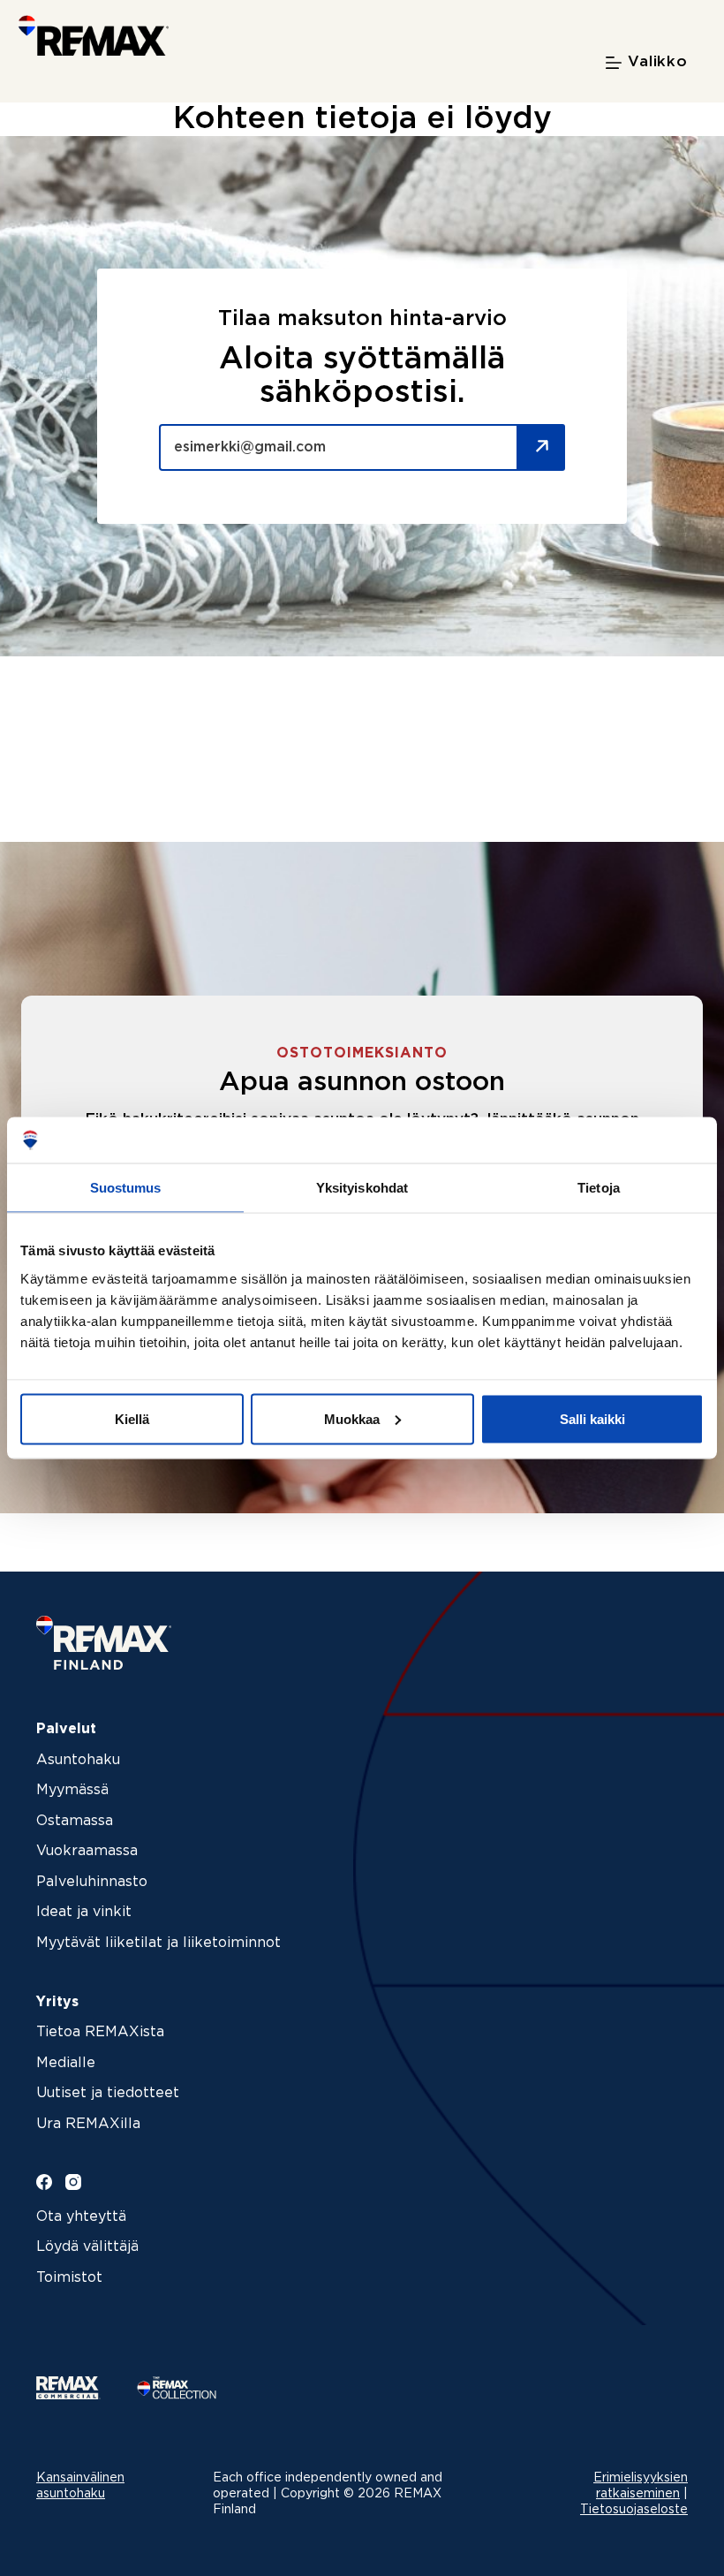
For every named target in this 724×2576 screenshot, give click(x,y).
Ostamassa (75, 1821)
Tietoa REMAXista (100, 2032)
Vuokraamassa (87, 1851)
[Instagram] (73, 2182)
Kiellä (132, 1418)
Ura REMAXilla (88, 2124)
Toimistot (69, 2278)
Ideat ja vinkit (84, 1912)
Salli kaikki (592, 1418)
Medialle (66, 2063)
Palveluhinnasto (92, 1882)
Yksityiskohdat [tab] (362, 1188)
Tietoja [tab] (599, 1188)
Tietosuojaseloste (634, 2510)
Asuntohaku (78, 1760)
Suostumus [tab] (126, 1188)
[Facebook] (44, 2182)
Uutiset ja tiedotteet (108, 2093)
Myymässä (72, 1790)
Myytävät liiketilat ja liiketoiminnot (158, 1943)
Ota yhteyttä (81, 2217)
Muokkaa (352, 1418)
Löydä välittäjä (87, 2247)
